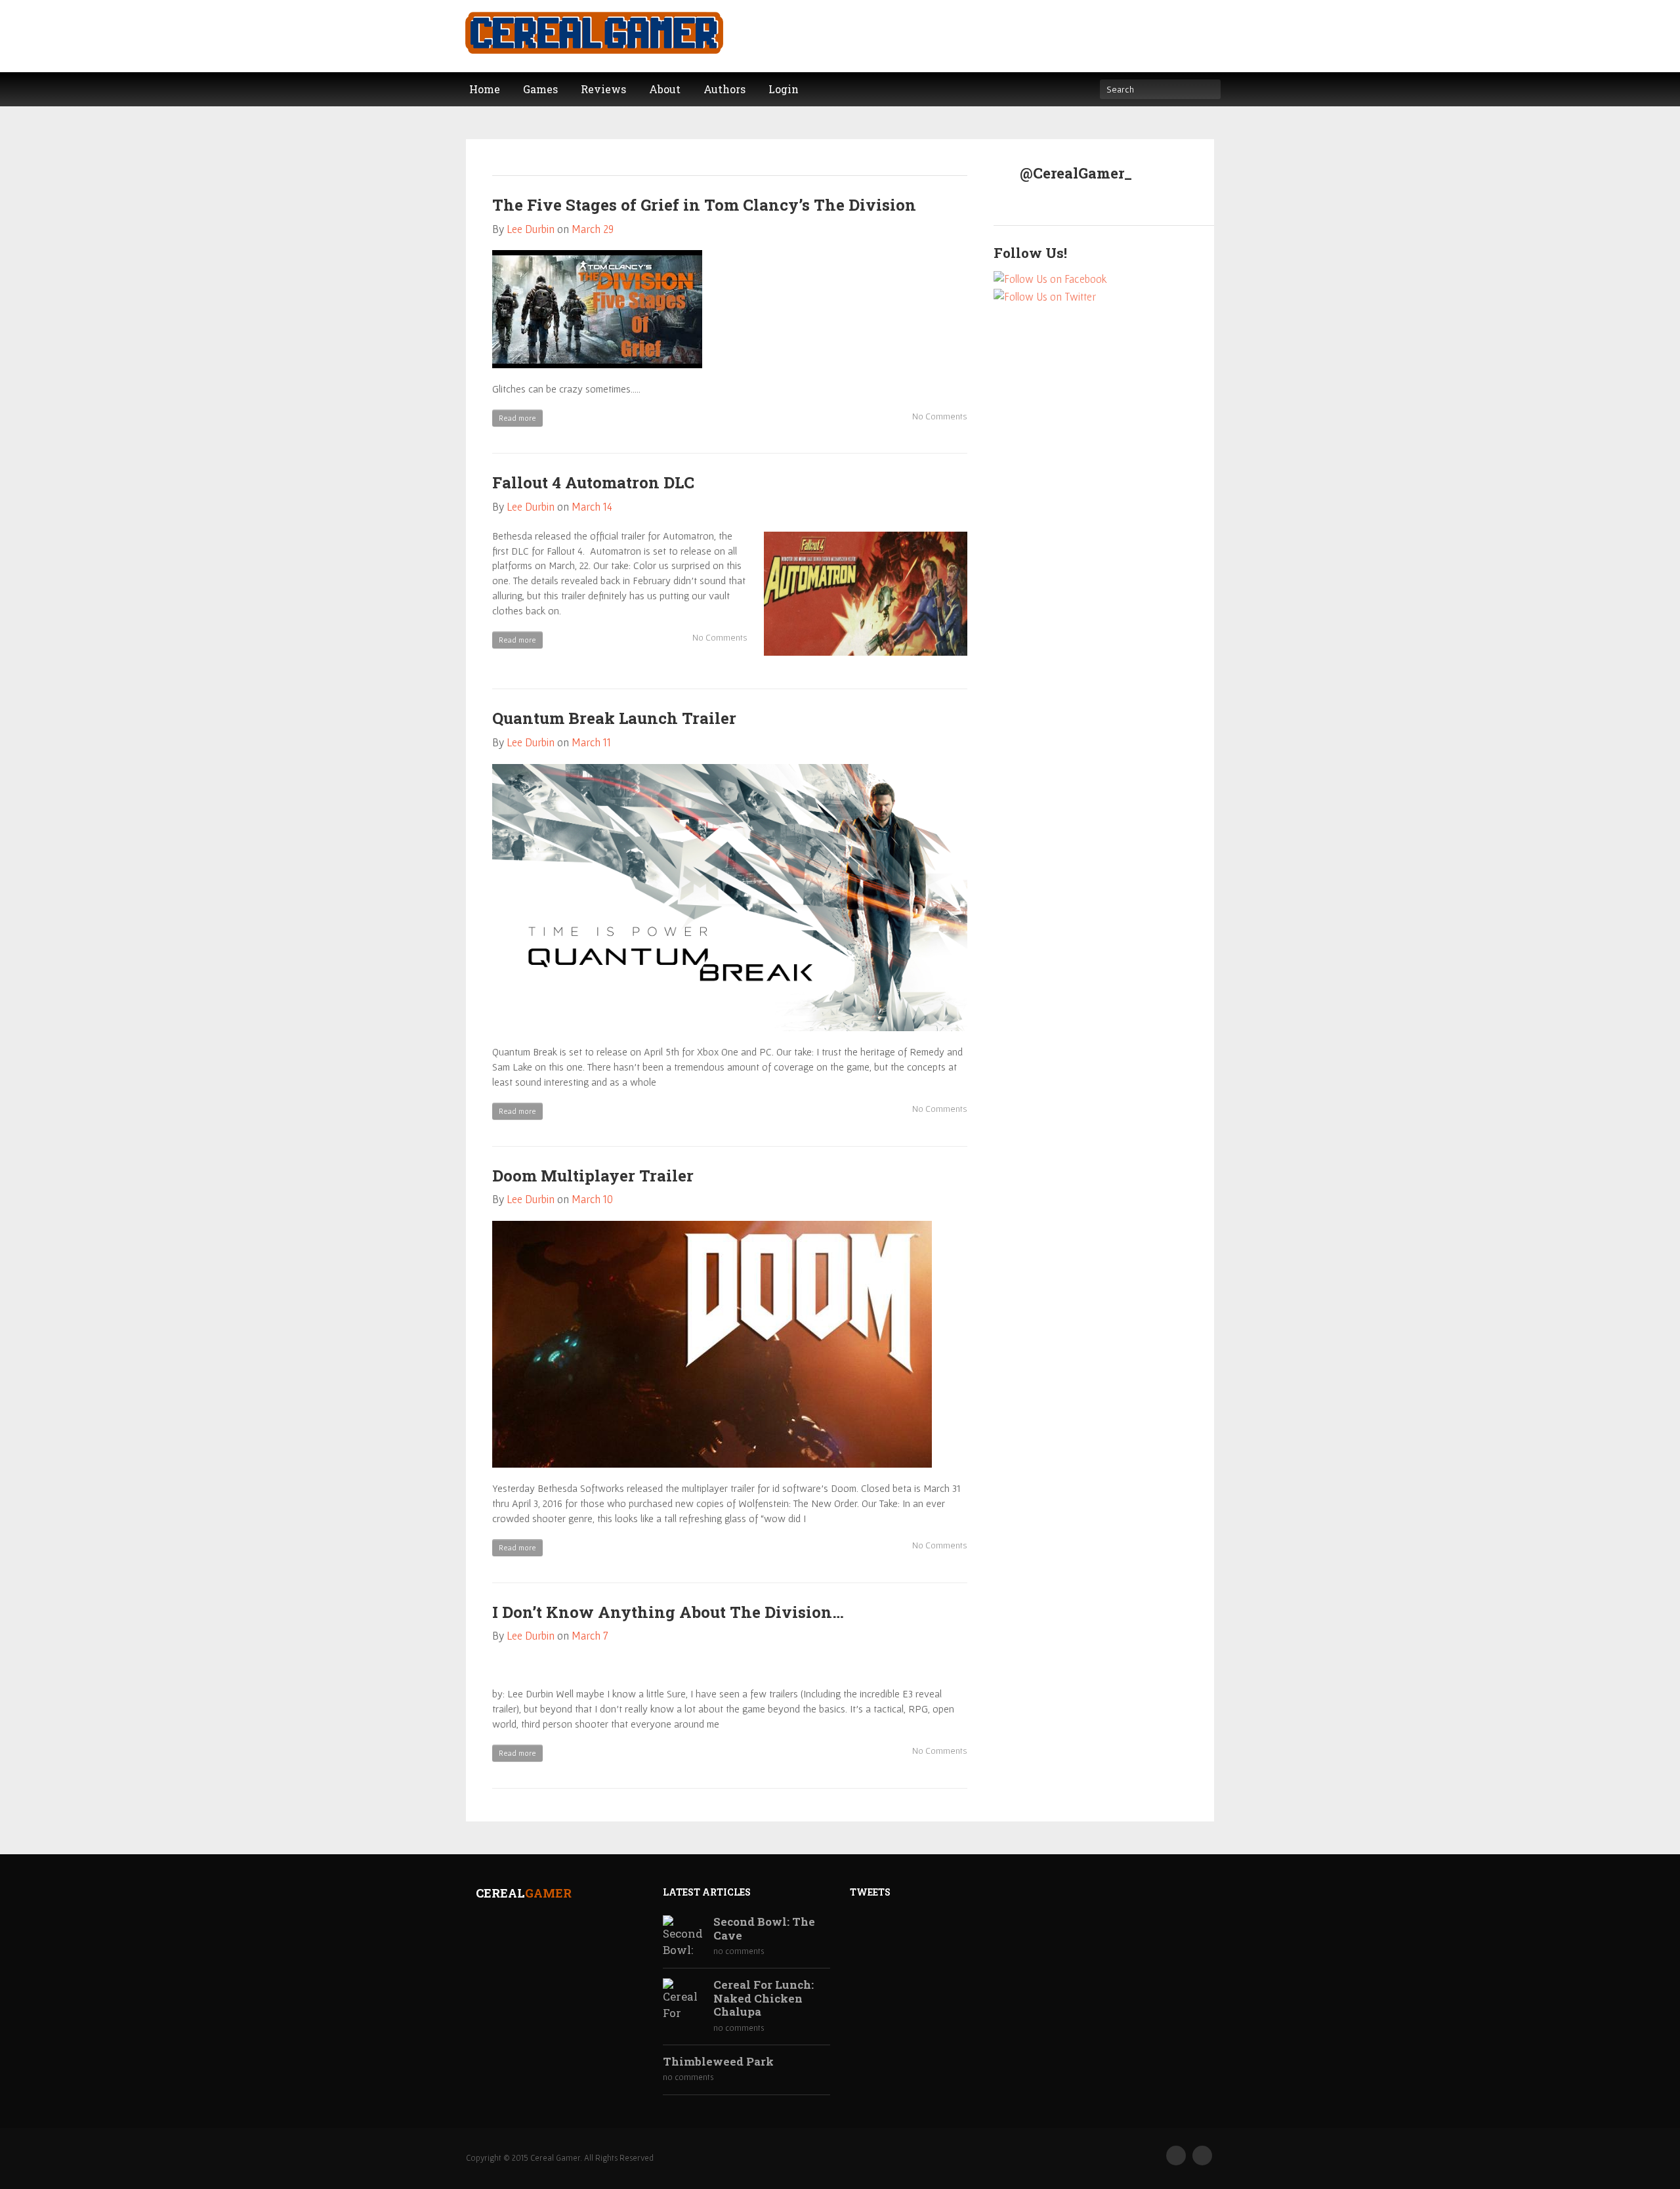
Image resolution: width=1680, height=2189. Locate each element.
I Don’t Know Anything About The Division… (668, 1612)
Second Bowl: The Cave (764, 1929)
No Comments (939, 416)
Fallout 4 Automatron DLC (593, 482)
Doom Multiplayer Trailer (593, 1176)
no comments (739, 1951)
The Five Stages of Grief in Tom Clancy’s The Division (704, 205)
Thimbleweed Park (718, 2062)
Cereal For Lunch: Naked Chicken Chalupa (764, 1998)
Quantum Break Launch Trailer (614, 718)
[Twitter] (1202, 2156)
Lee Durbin (531, 229)
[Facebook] (1176, 2156)
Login (784, 89)
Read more (517, 418)
